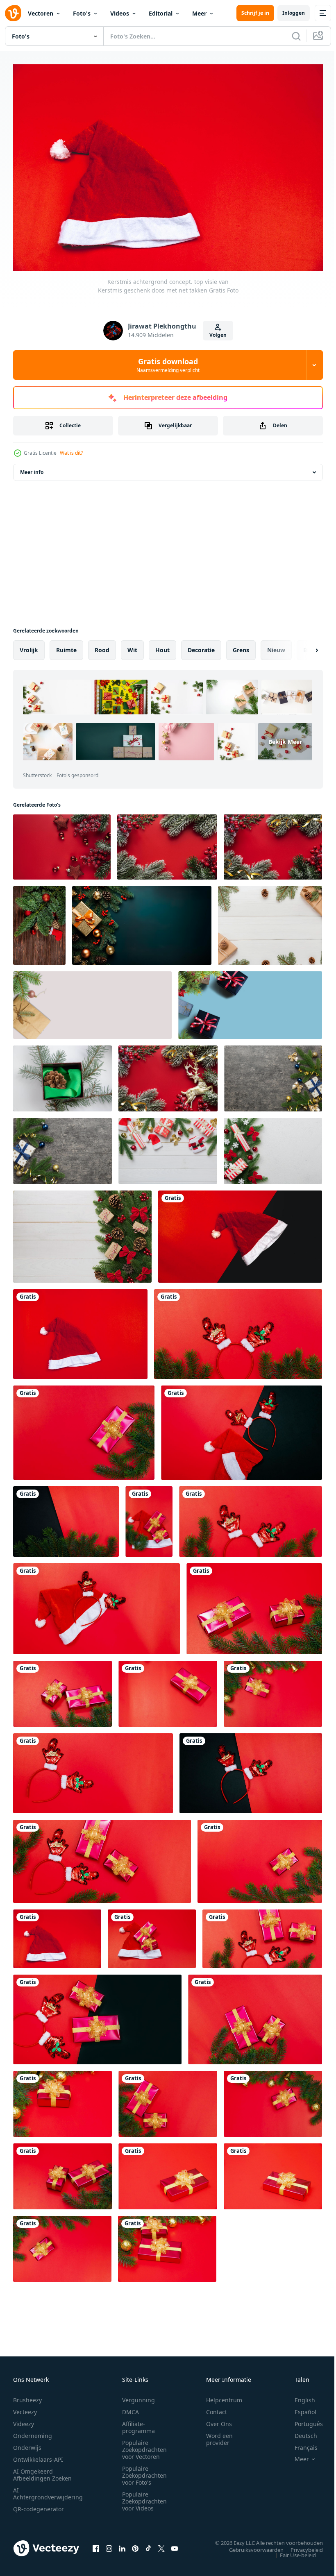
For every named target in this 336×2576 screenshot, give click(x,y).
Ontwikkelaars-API (38, 2455)
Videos (120, 13)
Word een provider (219, 2435)
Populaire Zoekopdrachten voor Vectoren (144, 2446)
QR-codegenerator (39, 2505)
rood (102, 646)
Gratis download (168, 365)
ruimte (66, 646)
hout (162, 646)
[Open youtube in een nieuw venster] (175, 2544)
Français (300, 2443)
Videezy (24, 2420)
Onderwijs (27, 2443)
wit (132, 646)
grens (241, 646)
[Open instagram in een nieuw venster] (109, 2544)
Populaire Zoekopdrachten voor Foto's (144, 2471)
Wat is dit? (71, 453)
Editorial (161, 13)
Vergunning (138, 2396)
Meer (199, 13)
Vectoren (41, 13)
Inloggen (294, 13)
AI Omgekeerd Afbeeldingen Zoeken (42, 2471)
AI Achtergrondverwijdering (48, 2490)
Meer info (32, 468)
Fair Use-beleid (292, 2551)
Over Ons (219, 2420)
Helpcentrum (224, 2396)
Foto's (82, 13)
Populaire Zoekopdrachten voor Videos (144, 2497)
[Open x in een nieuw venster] (161, 2544)
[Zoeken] (296, 36)
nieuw (276, 646)
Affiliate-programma (138, 2423)
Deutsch (300, 2432)
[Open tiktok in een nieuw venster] (148, 2544)
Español (299, 2408)
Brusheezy (27, 2396)
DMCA (131, 2408)
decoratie (201, 646)
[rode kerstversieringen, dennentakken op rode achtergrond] (62, 843)
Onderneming (33, 2432)
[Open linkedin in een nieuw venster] (122, 2544)
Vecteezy (25, 2408)
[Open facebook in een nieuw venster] (96, 2544)
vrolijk (29, 646)
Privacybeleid (301, 2545)
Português (303, 2420)
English (299, 2396)
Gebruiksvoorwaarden (250, 2545)
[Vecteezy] (13, 13)
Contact (217, 2408)
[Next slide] (304, 646)
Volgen (218, 335)
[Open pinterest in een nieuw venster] (135, 2544)
